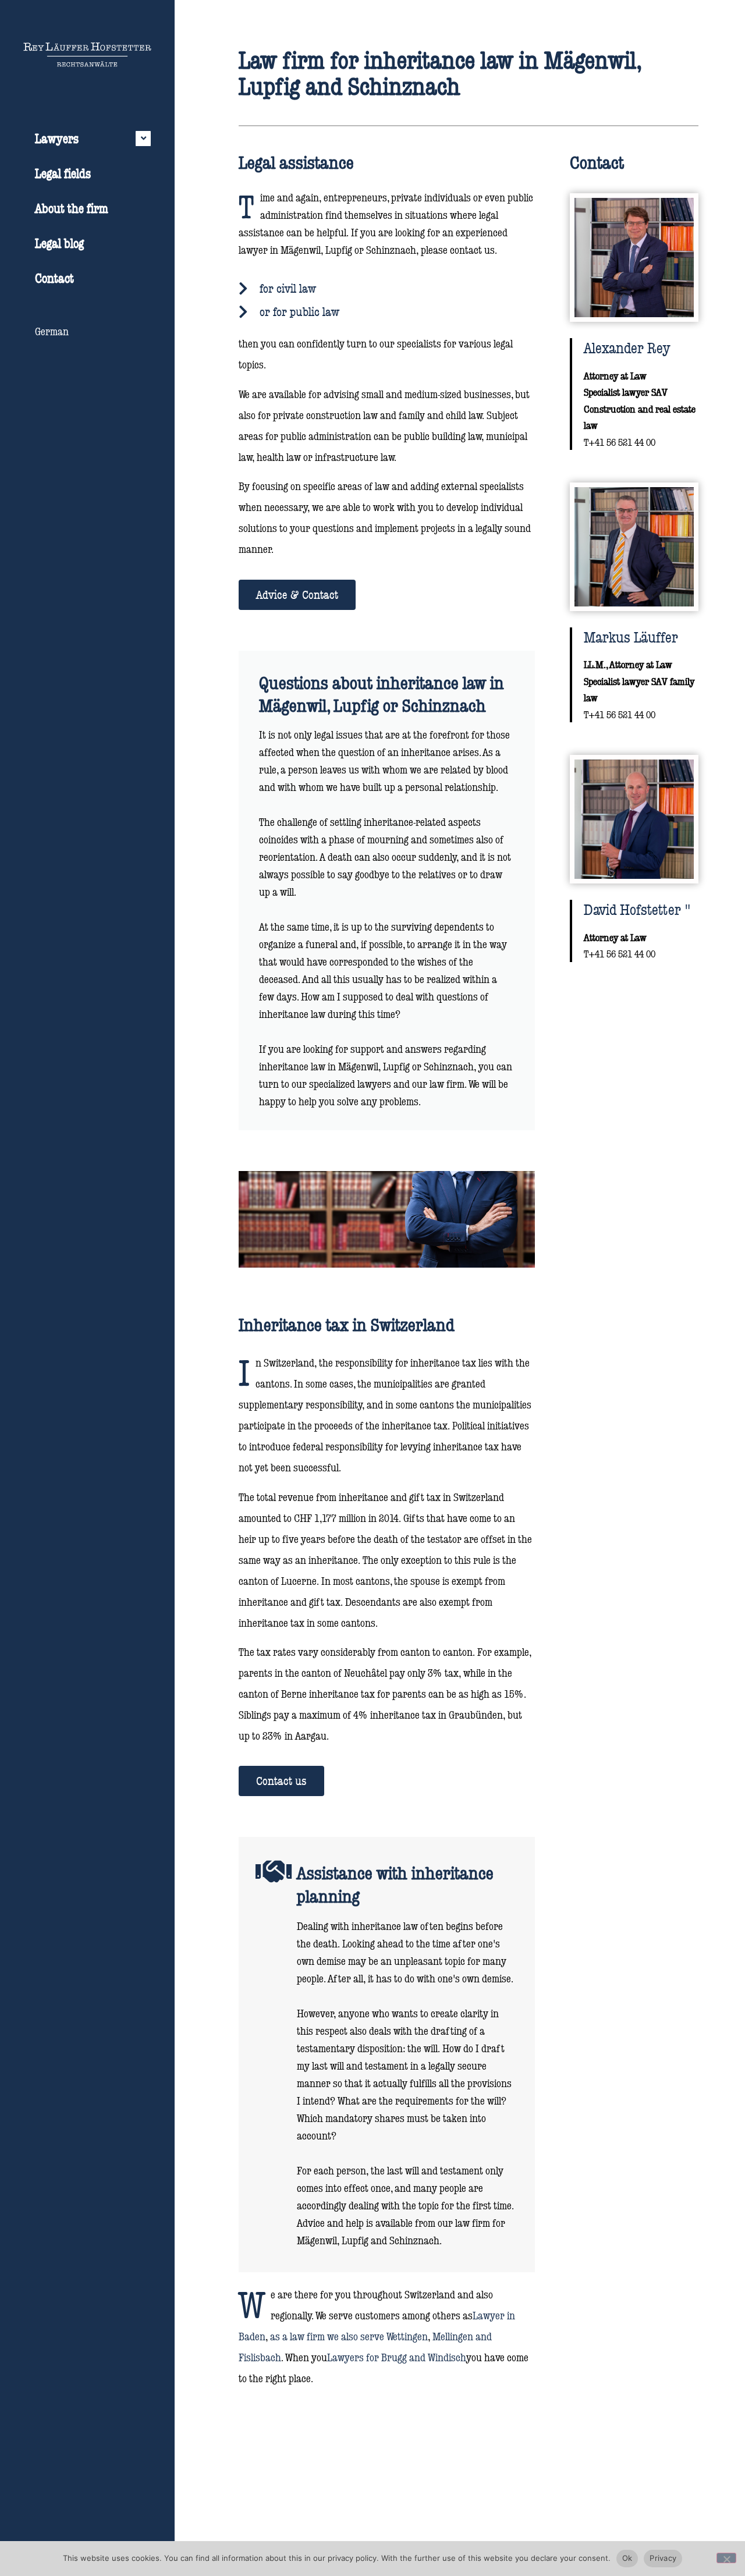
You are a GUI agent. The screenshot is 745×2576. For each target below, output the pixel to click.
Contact (54, 278)
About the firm (72, 208)
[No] (726, 2558)
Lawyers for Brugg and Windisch (397, 2357)
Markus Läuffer (631, 637)
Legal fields (63, 173)
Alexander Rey (627, 347)
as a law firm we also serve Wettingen (349, 2336)
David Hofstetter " (637, 909)
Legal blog (59, 243)
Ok (627, 2558)
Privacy (663, 2558)
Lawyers (57, 138)
